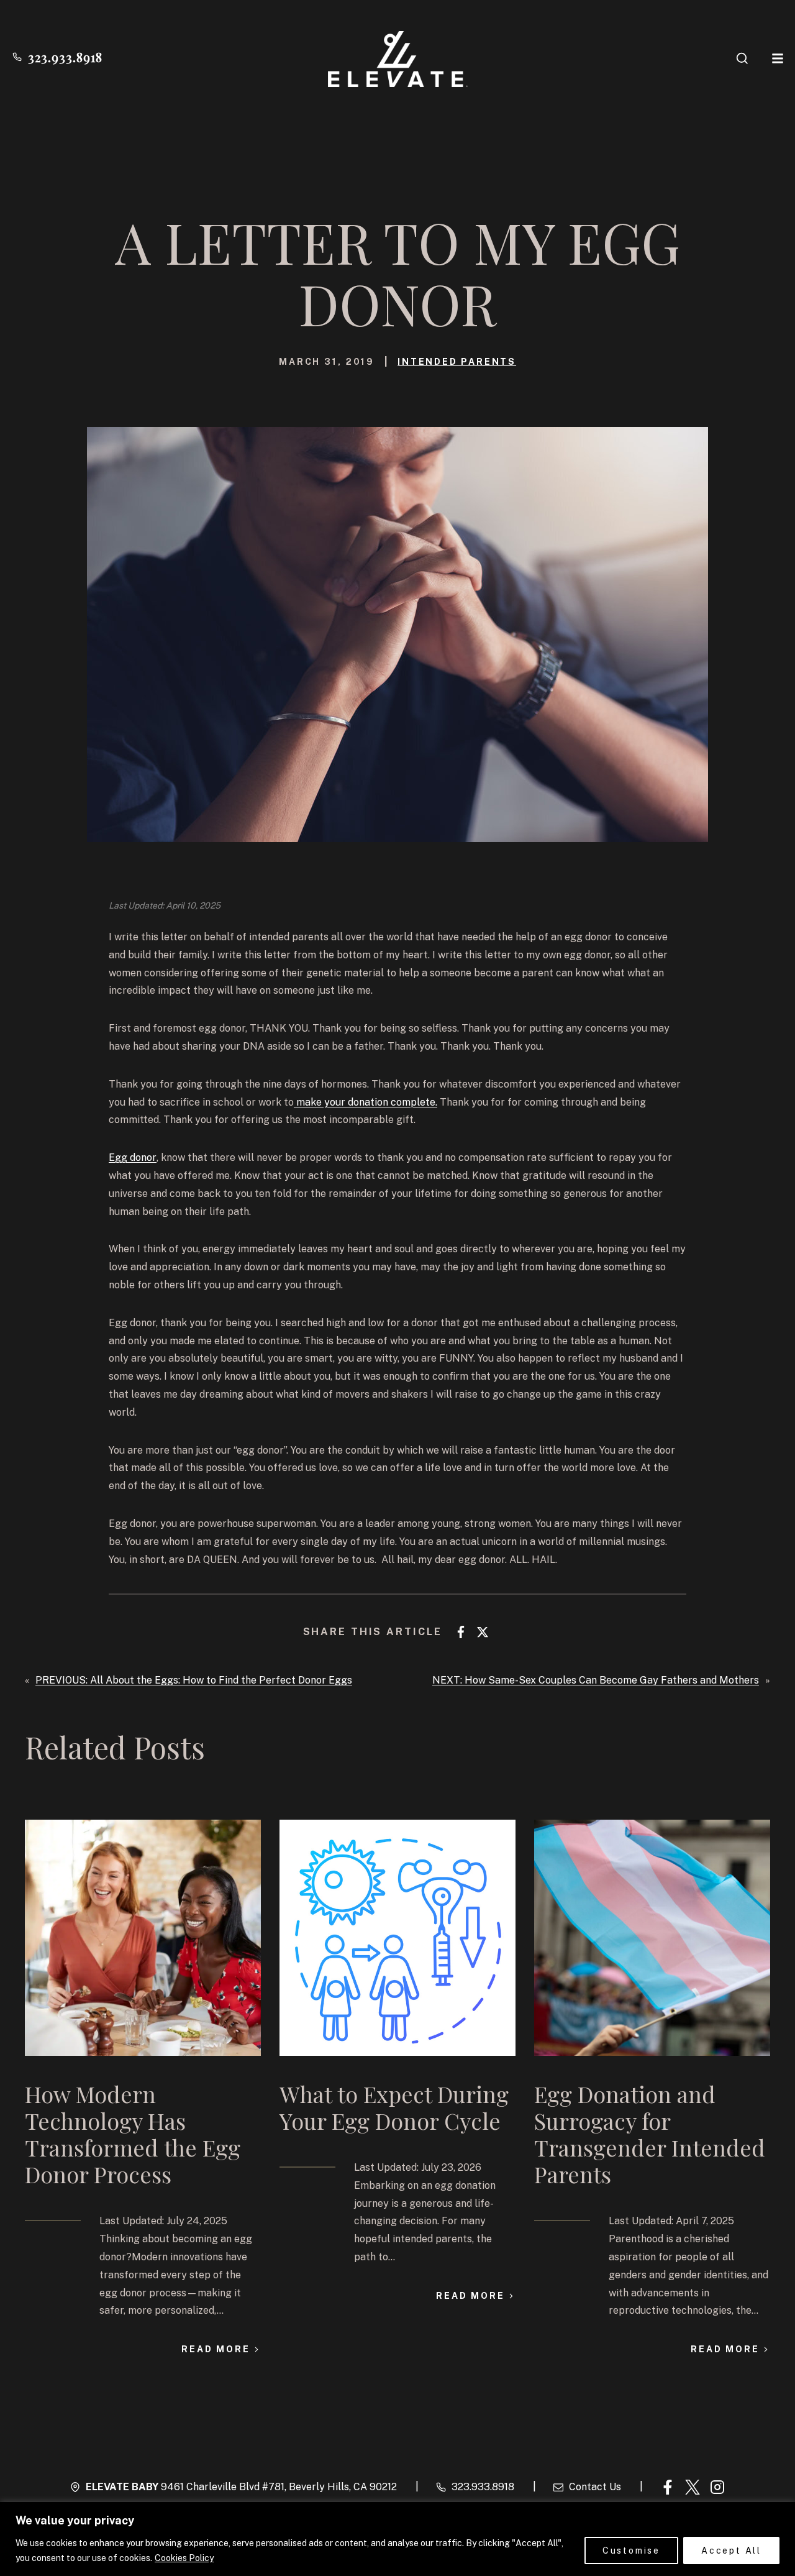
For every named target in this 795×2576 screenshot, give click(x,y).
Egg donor (133, 1157)
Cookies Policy (184, 2558)
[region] (397, 2539)
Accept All (731, 2551)
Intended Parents (457, 362)
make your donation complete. (366, 1102)
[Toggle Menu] (778, 58)
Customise (631, 2551)
